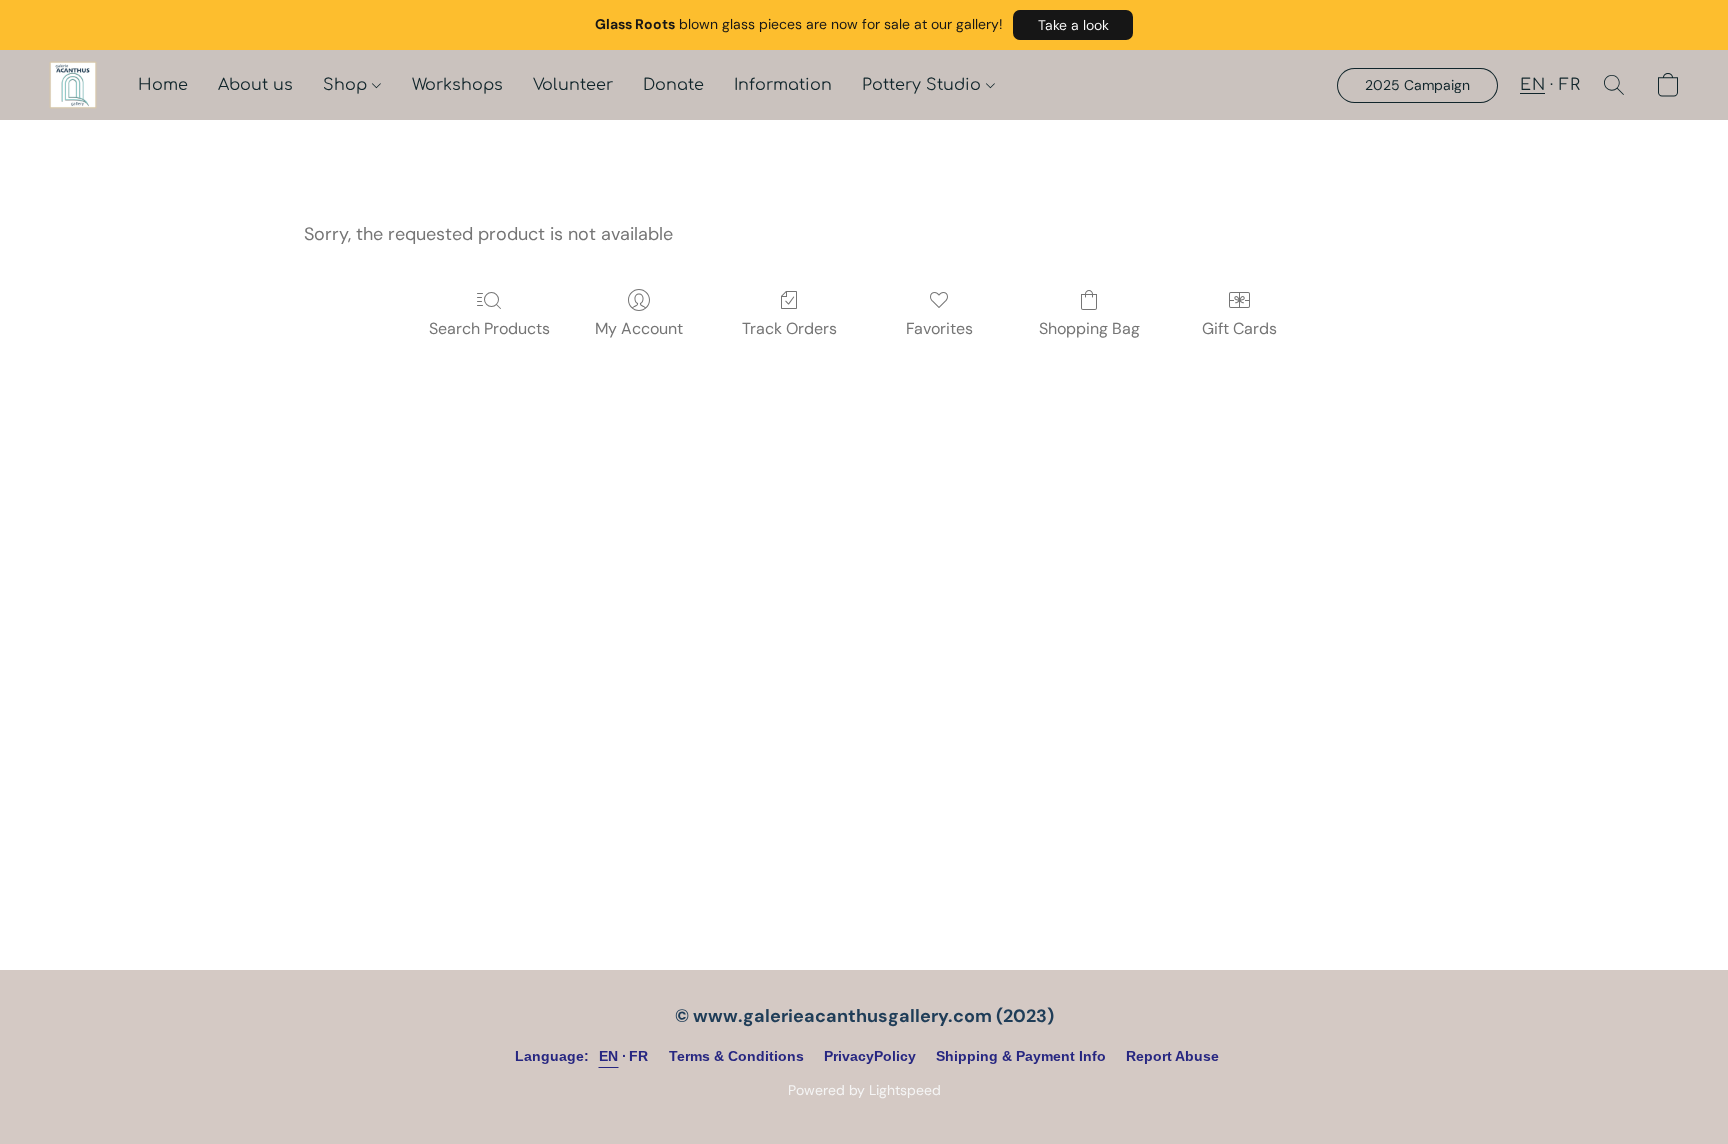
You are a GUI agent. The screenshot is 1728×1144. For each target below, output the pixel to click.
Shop (347, 85)
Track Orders (789, 328)
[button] (1073, 25)
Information (783, 85)
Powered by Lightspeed (864, 1090)
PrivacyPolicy (870, 1056)
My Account (639, 328)
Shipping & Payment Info (1021, 1056)
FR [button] (1569, 85)
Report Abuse (1172, 1056)
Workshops (457, 85)
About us (255, 85)
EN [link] (609, 1056)
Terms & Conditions (736, 1056)
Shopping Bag (1089, 328)
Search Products (489, 328)
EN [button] (1532, 85)
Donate (673, 85)
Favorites (939, 328)
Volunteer (573, 85)
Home (163, 85)
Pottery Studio (924, 85)
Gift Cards (1239, 328)
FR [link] (639, 1056)
